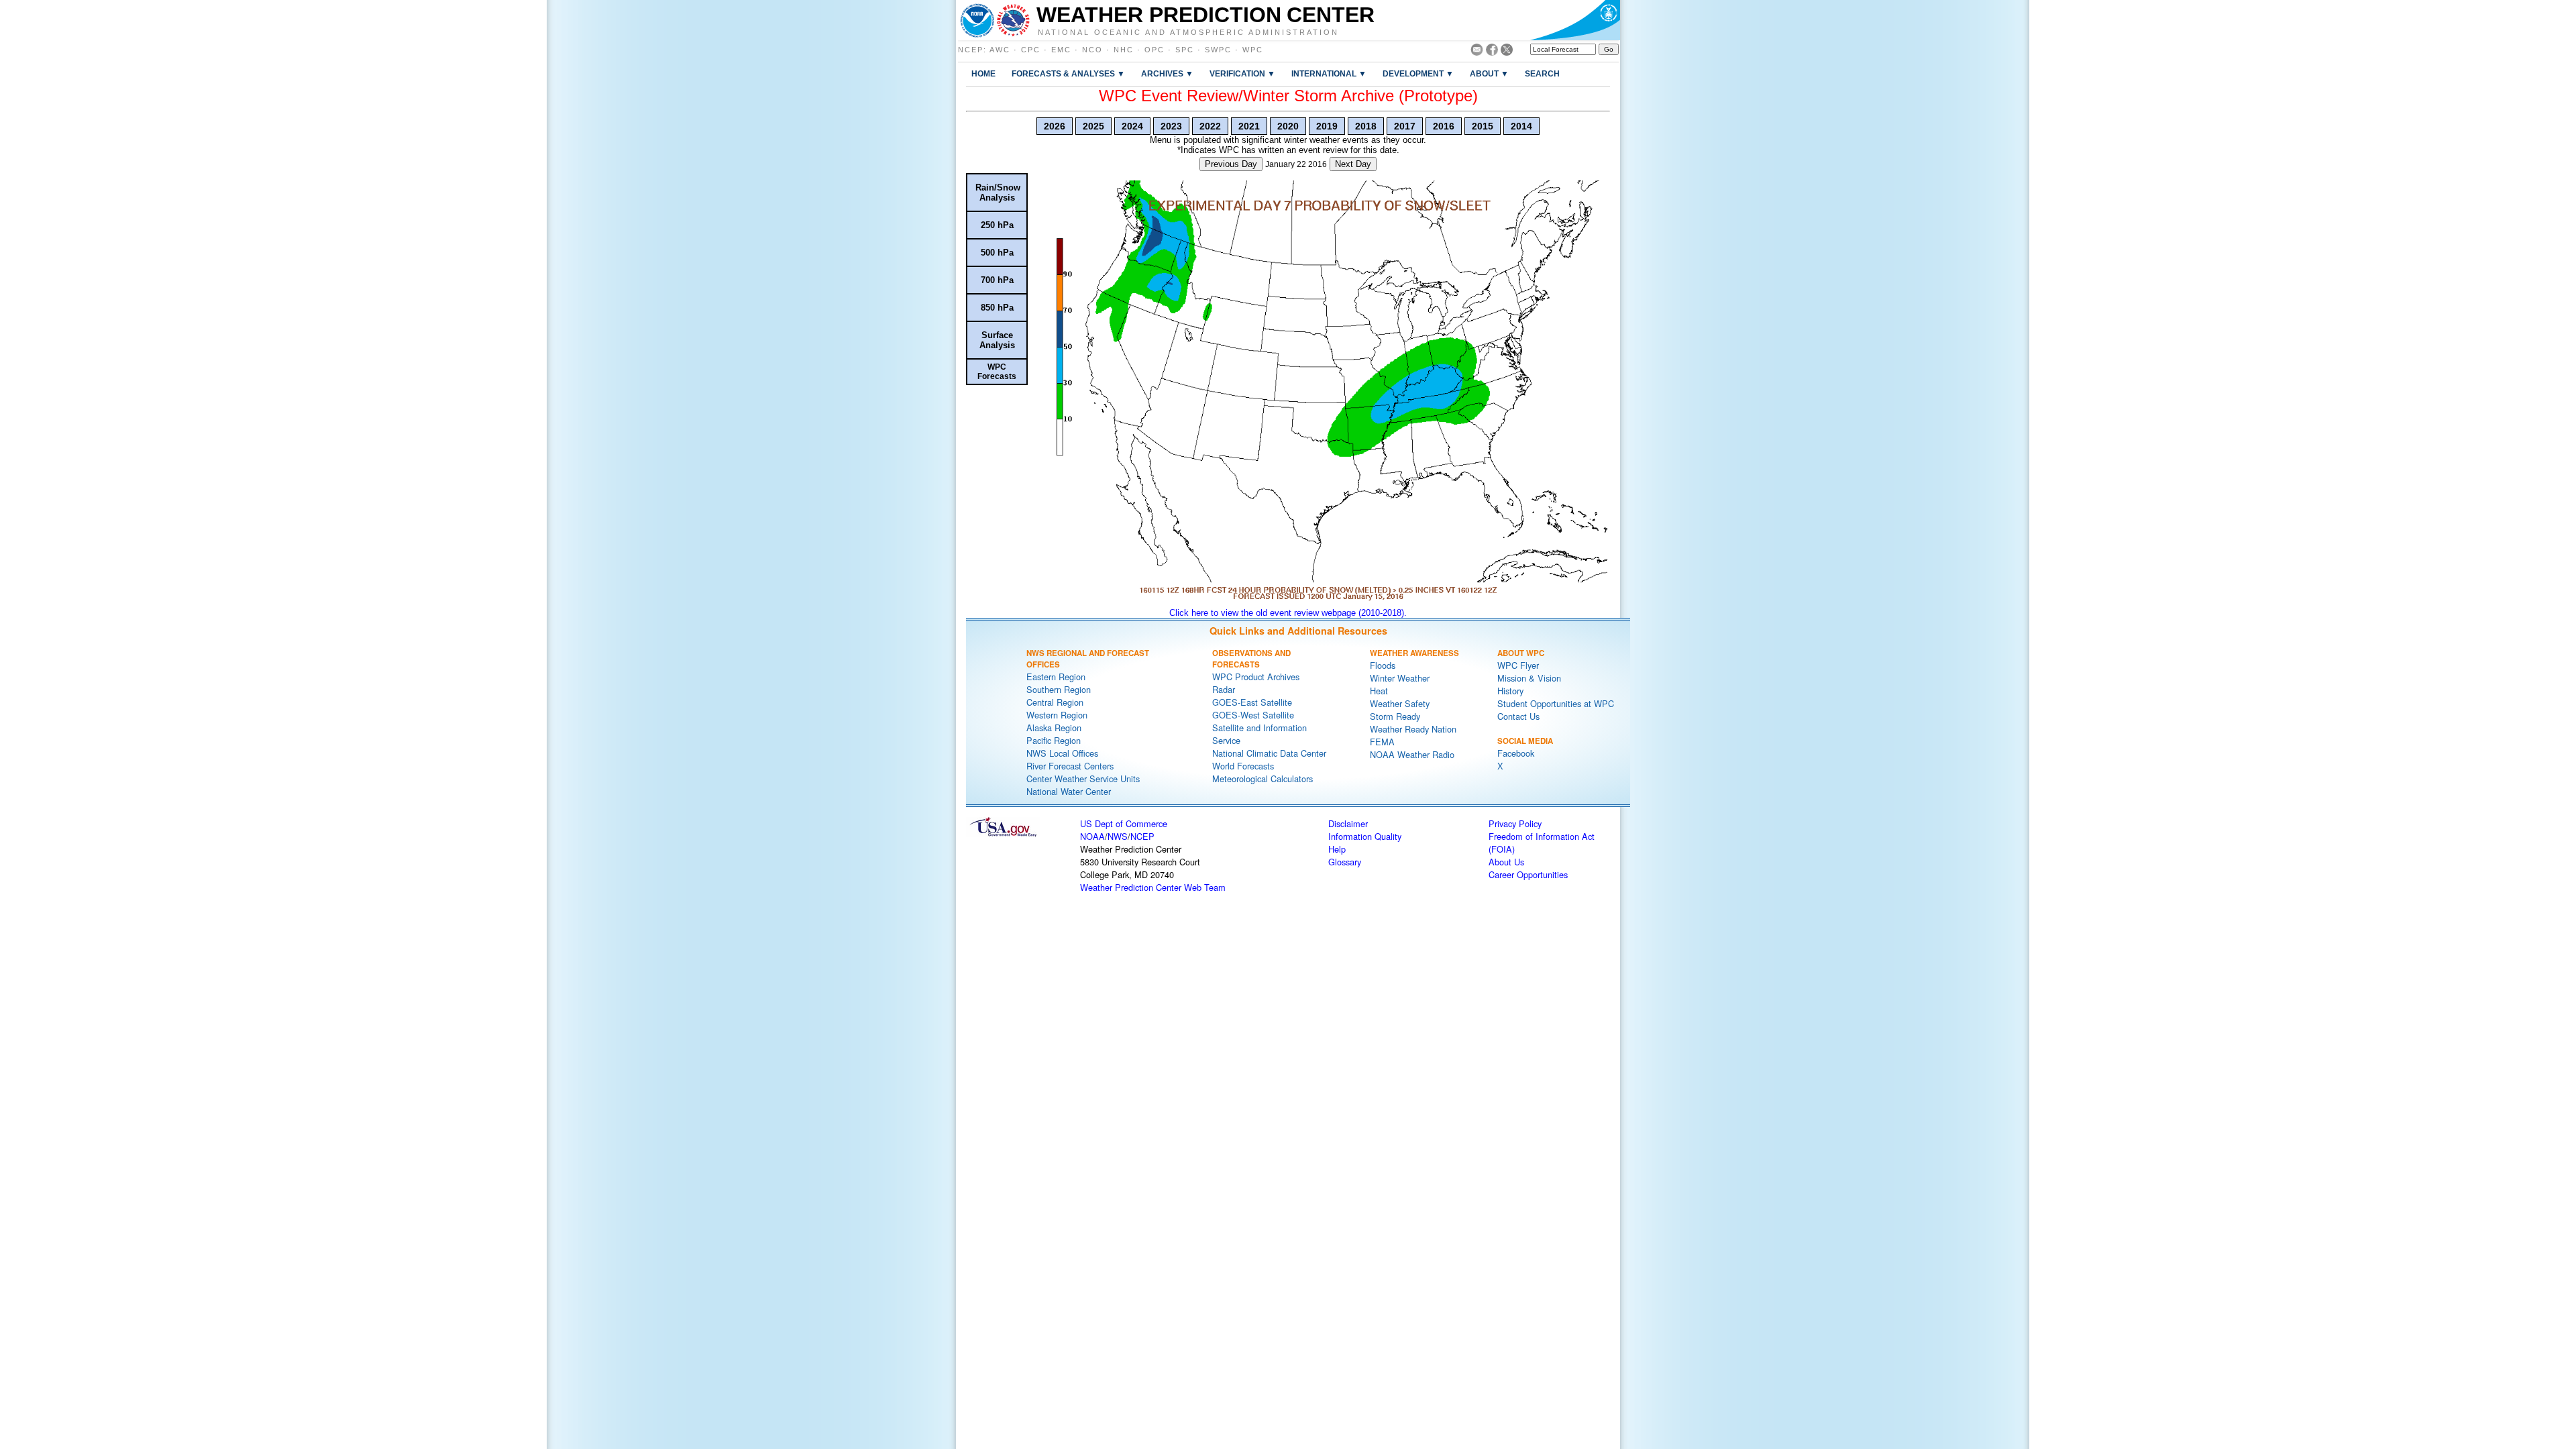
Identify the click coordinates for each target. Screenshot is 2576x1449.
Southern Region (1059, 689)
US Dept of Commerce (1124, 823)
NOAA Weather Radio (1412, 754)
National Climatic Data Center (1269, 753)
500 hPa (997, 253)
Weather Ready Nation (1413, 729)
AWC (1000, 50)
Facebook (1516, 753)
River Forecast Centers (1070, 766)
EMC (1061, 50)
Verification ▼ (1242, 73)
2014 (1521, 126)
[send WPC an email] (1477, 52)
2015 (1483, 126)
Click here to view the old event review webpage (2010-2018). (1288, 613)
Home (983, 73)
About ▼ (1489, 73)
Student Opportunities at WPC (1556, 703)
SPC (1185, 50)
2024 (1132, 126)
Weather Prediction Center (1205, 15)
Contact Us (1518, 716)
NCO (1092, 50)
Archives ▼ (1167, 73)
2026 (1055, 126)
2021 (1249, 126)
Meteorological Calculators (1263, 779)
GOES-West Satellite (1253, 715)
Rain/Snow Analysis (998, 193)
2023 (1171, 126)
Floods (1383, 665)
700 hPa (997, 280)
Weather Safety (1400, 703)
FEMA (1382, 742)
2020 (1288, 126)
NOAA (1092, 836)
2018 (1366, 126)
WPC (1253, 50)
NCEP (971, 50)
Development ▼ (1418, 73)
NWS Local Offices (1062, 753)
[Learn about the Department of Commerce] (1575, 20)
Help (1337, 849)
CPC (1031, 50)
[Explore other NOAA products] (977, 20)
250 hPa (997, 225)
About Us (1506, 862)
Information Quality (1365, 836)
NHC (1124, 50)
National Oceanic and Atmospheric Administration (1188, 32)
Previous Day (1231, 164)
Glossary (1345, 862)
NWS (1118, 836)
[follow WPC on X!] (1507, 52)
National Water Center (1069, 791)
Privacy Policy (1515, 823)
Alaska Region (1054, 728)
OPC (1155, 50)
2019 (1327, 126)
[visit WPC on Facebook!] (1492, 52)
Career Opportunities (1528, 874)
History (1510, 691)
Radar (1224, 689)
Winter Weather (1400, 678)
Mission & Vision (1529, 678)
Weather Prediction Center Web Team (1153, 887)
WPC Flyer (1518, 665)
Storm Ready (1395, 716)
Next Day (1353, 164)
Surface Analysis (997, 340)
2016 (1444, 126)
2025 (1093, 126)
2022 (1210, 126)
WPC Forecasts (997, 372)
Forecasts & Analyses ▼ (1068, 73)
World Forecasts (1243, 766)
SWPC (1218, 50)
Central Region (1055, 702)
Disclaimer (1348, 823)
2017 (1405, 126)
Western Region (1057, 715)
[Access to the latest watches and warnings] (1013, 20)
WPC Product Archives (1256, 677)
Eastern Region (1056, 677)
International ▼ (1329, 73)
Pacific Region (1054, 740)
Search (1542, 73)
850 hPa (997, 308)
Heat (1379, 691)
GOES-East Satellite (1252, 702)
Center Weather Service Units (1083, 779)
